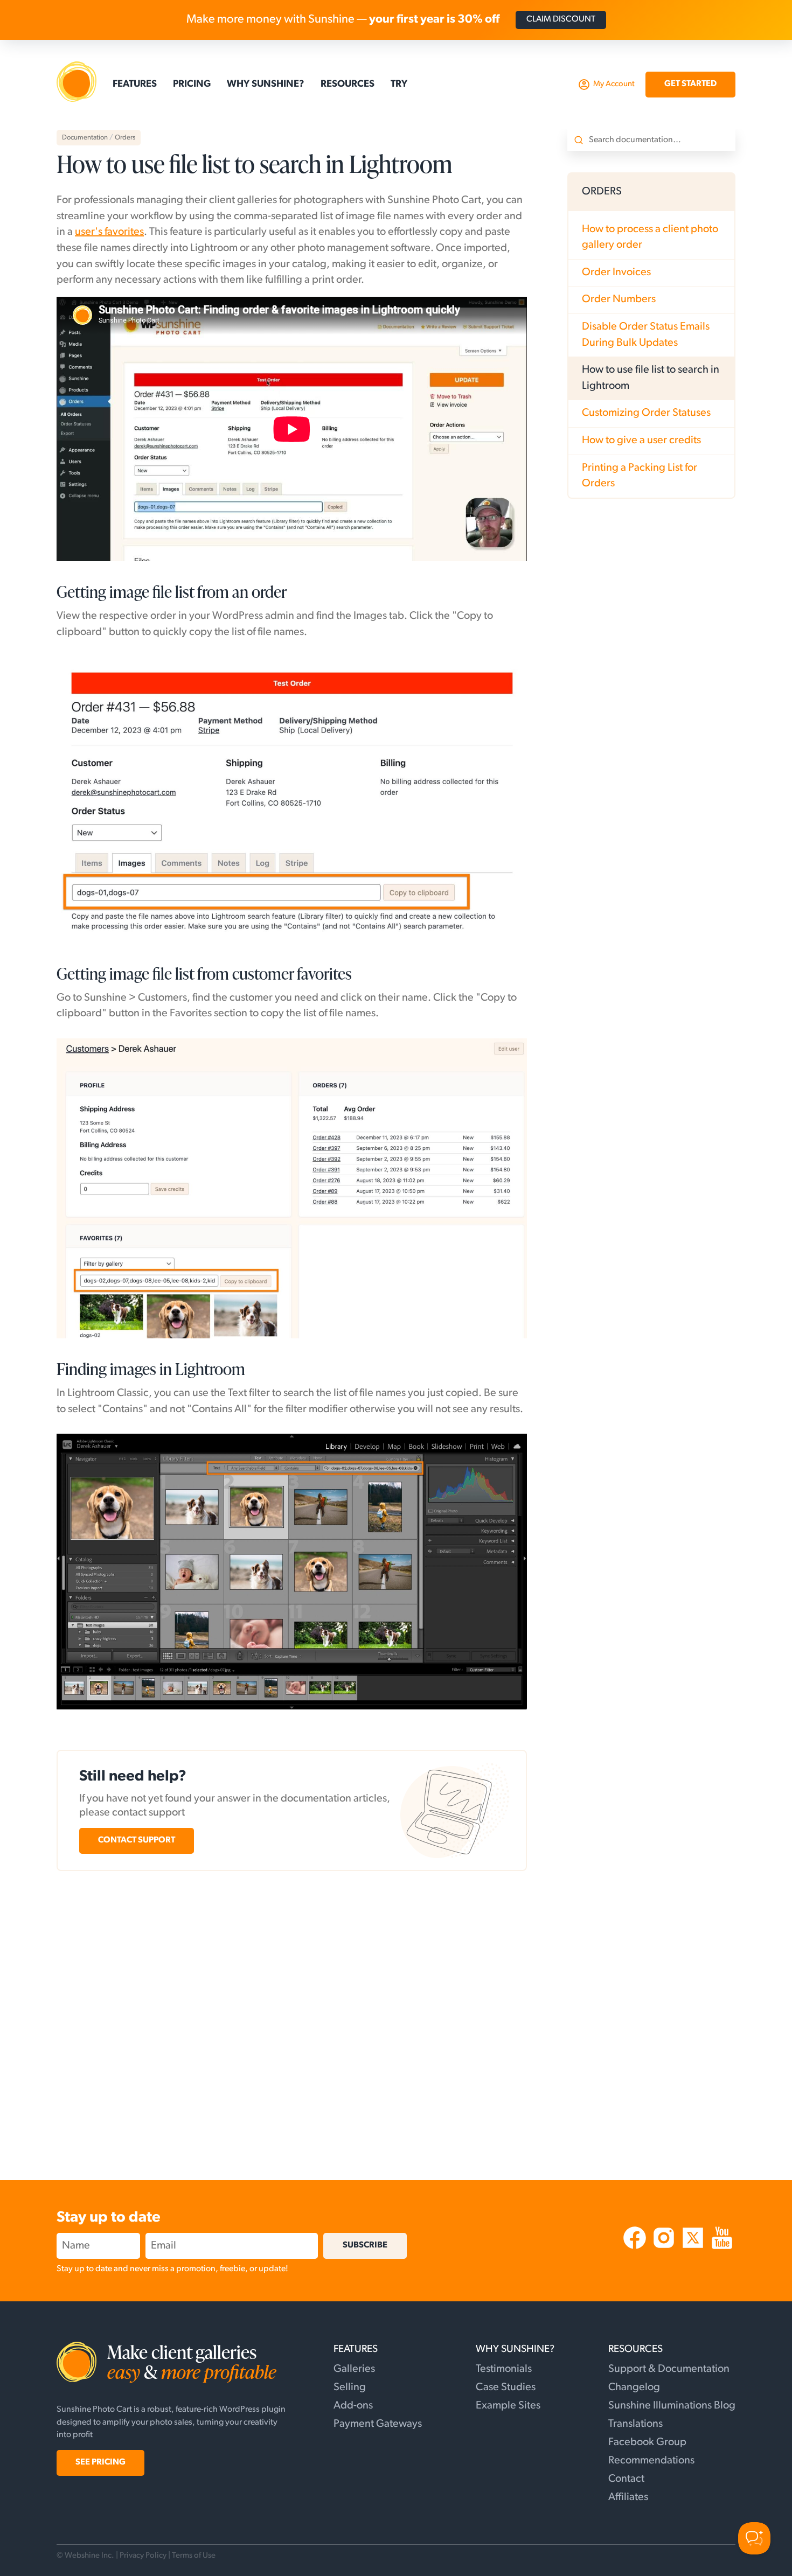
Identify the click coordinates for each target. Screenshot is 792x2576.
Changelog (634, 2387)
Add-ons (353, 2406)
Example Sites (508, 2406)
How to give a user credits (641, 441)
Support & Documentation (669, 2369)
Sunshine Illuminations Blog (672, 2406)
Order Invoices (616, 273)
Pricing (192, 85)
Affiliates (628, 2497)
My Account (614, 84)
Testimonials (504, 2369)
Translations (635, 2424)
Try (399, 85)
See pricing (100, 2462)
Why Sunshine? (266, 85)
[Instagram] (665, 2249)
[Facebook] (636, 2249)
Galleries (354, 2369)
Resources (348, 85)
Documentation (85, 138)
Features (135, 85)
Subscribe (365, 2245)
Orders (125, 138)
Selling (350, 2387)
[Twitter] (694, 2249)
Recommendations (651, 2461)
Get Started (690, 84)
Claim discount (561, 19)
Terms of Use (194, 2556)
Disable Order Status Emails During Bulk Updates (646, 335)
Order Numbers (619, 299)
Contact (626, 2479)
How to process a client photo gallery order (650, 238)
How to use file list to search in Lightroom (651, 378)
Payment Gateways (378, 2424)
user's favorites (109, 232)
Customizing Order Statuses (646, 413)
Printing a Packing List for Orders (640, 476)
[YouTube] (722, 2249)
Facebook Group (647, 2442)
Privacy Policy (143, 2556)
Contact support (137, 1840)
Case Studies (506, 2387)
